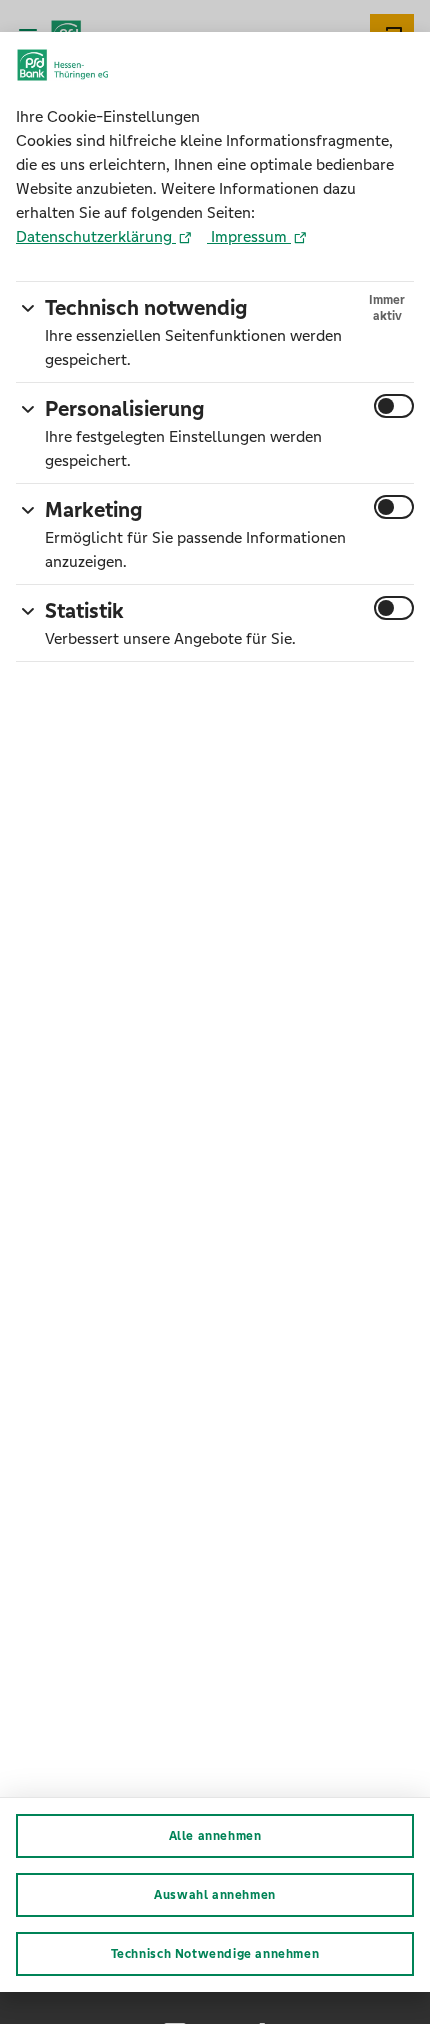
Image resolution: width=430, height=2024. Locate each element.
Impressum (249, 236)
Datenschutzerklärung (96, 236)
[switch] (394, 406)
